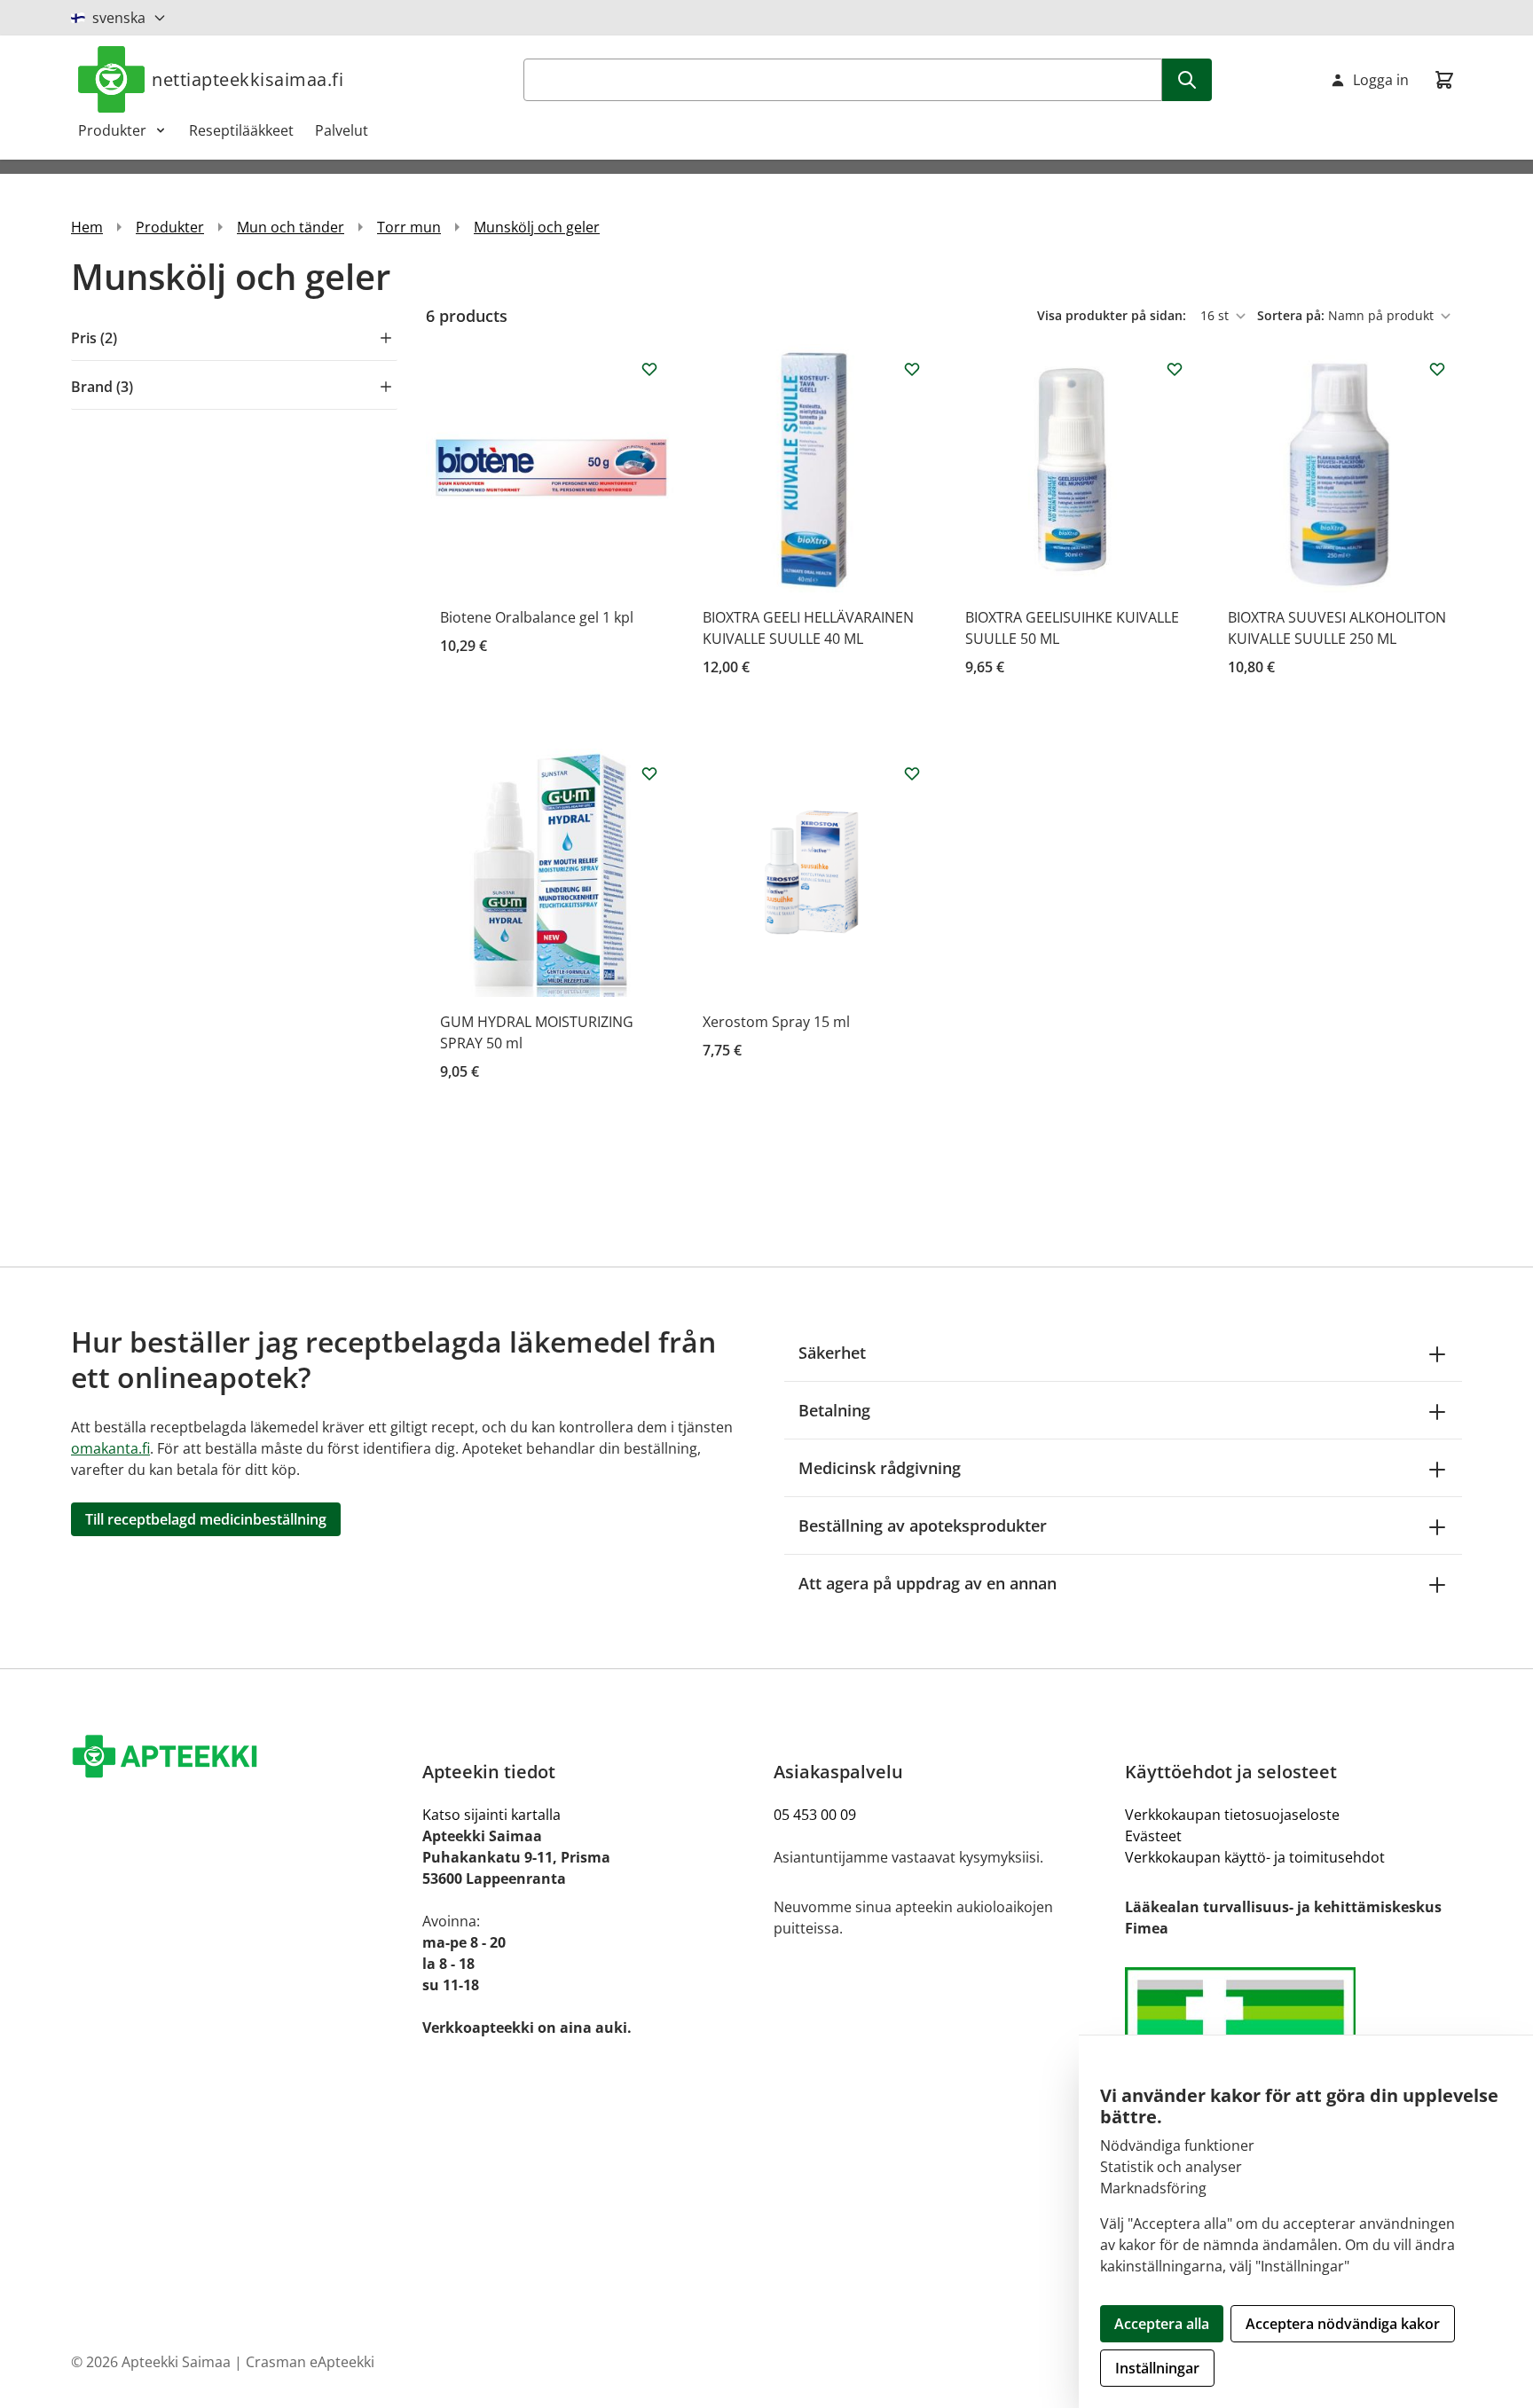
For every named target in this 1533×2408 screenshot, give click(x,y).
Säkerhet (832, 1353)
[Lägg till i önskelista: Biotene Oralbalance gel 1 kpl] (649, 369)
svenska (119, 18)
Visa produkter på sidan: (1113, 315)
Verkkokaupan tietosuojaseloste (1232, 1815)
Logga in (1381, 80)
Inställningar (1157, 2368)
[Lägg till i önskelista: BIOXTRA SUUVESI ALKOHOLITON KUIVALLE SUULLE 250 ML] (1437, 369)
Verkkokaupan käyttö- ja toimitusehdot (1255, 1857)
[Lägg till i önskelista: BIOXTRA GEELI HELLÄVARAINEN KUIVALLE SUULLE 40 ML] (912, 369)
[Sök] (1187, 80)
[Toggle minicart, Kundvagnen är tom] (1444, 80)
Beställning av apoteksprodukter (923, 1526)
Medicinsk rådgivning (880, 1468)
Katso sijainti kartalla (491, 1815)
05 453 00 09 (815, 1815)
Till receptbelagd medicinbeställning (206, 1519)
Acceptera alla (1162, 2324)
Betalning (834, 1410)
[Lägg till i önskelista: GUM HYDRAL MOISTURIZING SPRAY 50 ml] (649, 773)
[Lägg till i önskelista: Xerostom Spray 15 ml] (912, 773)
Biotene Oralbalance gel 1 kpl (537, 617)
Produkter (112, 130)
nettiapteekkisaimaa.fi (248, 79)
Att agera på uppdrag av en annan (928, 1583)
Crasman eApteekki (310, 2362)
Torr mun (409, 227)
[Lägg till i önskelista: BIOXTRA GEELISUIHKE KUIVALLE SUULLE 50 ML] (1175, 369)
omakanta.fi (110, 1448)
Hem (87, 227)
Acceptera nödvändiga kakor (1343, 2324)
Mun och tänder (291, 227)
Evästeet (1153, 1836)
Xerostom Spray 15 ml (776, 1022)
